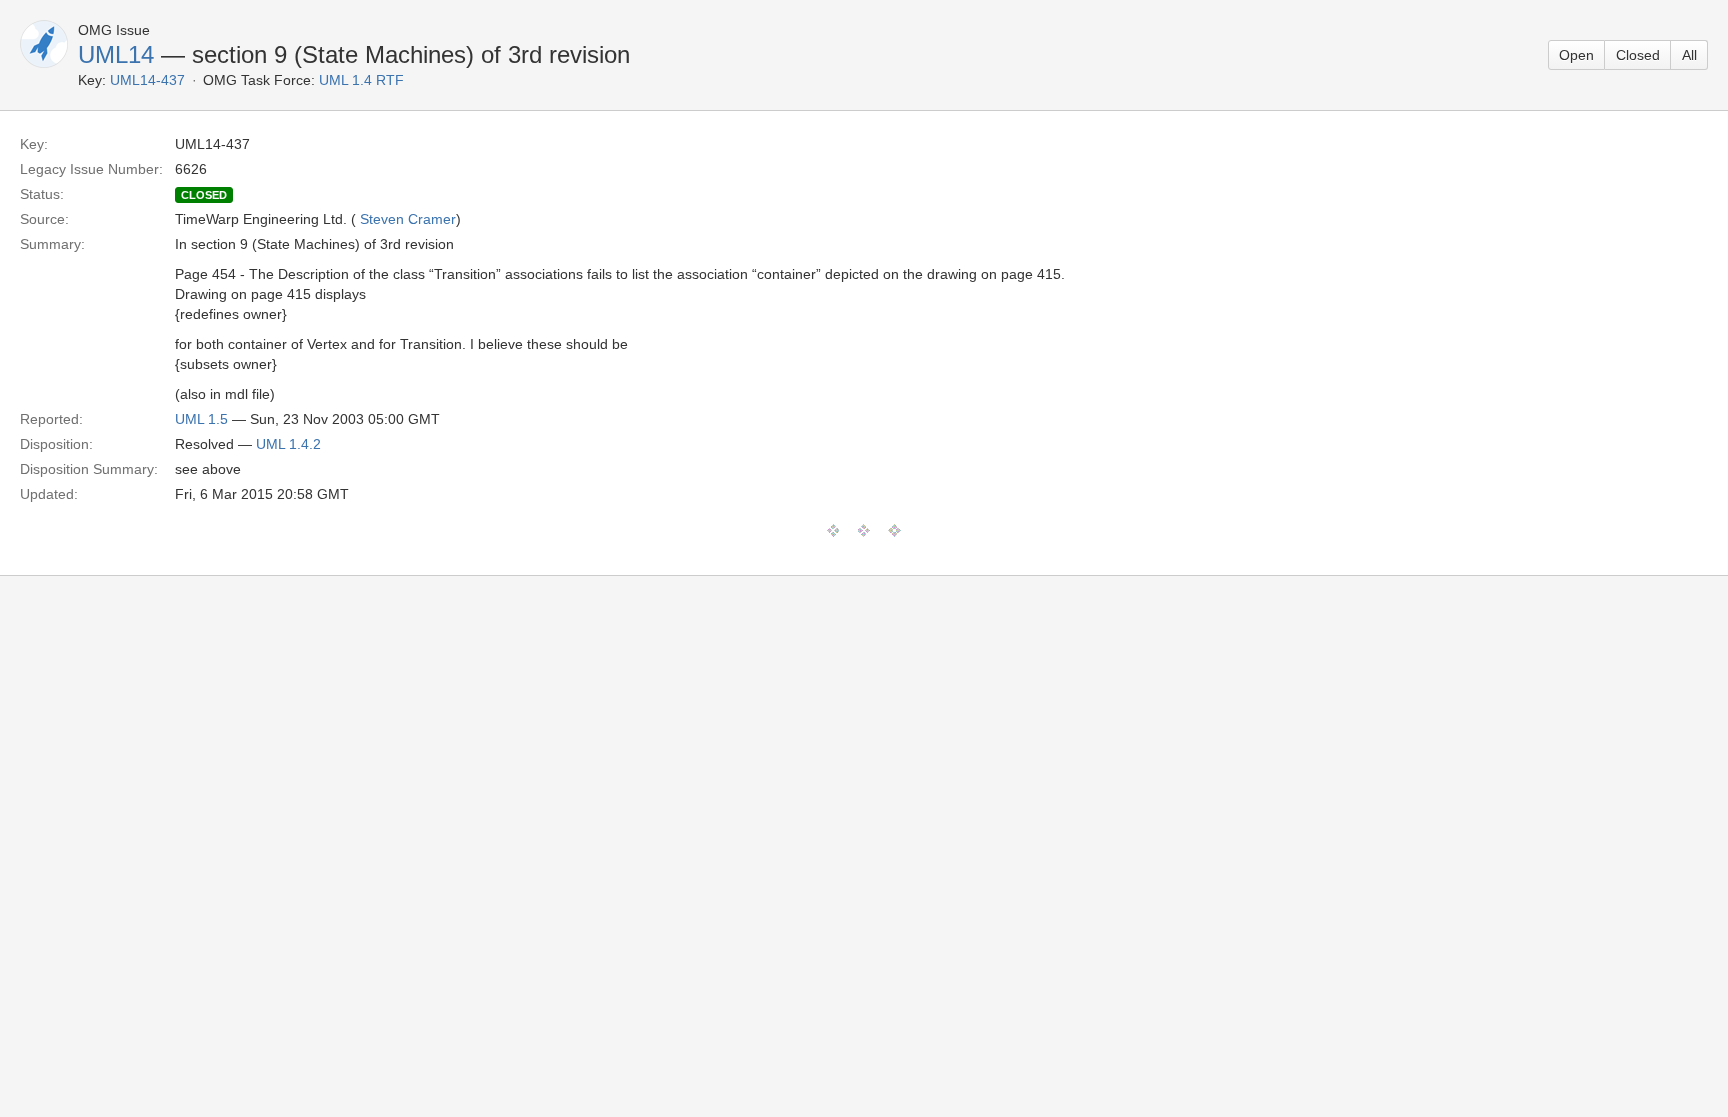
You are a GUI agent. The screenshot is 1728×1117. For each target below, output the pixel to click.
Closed (1638, 55)
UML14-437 (147, 80)
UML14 (116, 54)
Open (1576, 55)
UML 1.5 (201, 419)
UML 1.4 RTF (361, 80)
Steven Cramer (408, 219)
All (1689, 55)
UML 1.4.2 (288, 444)
